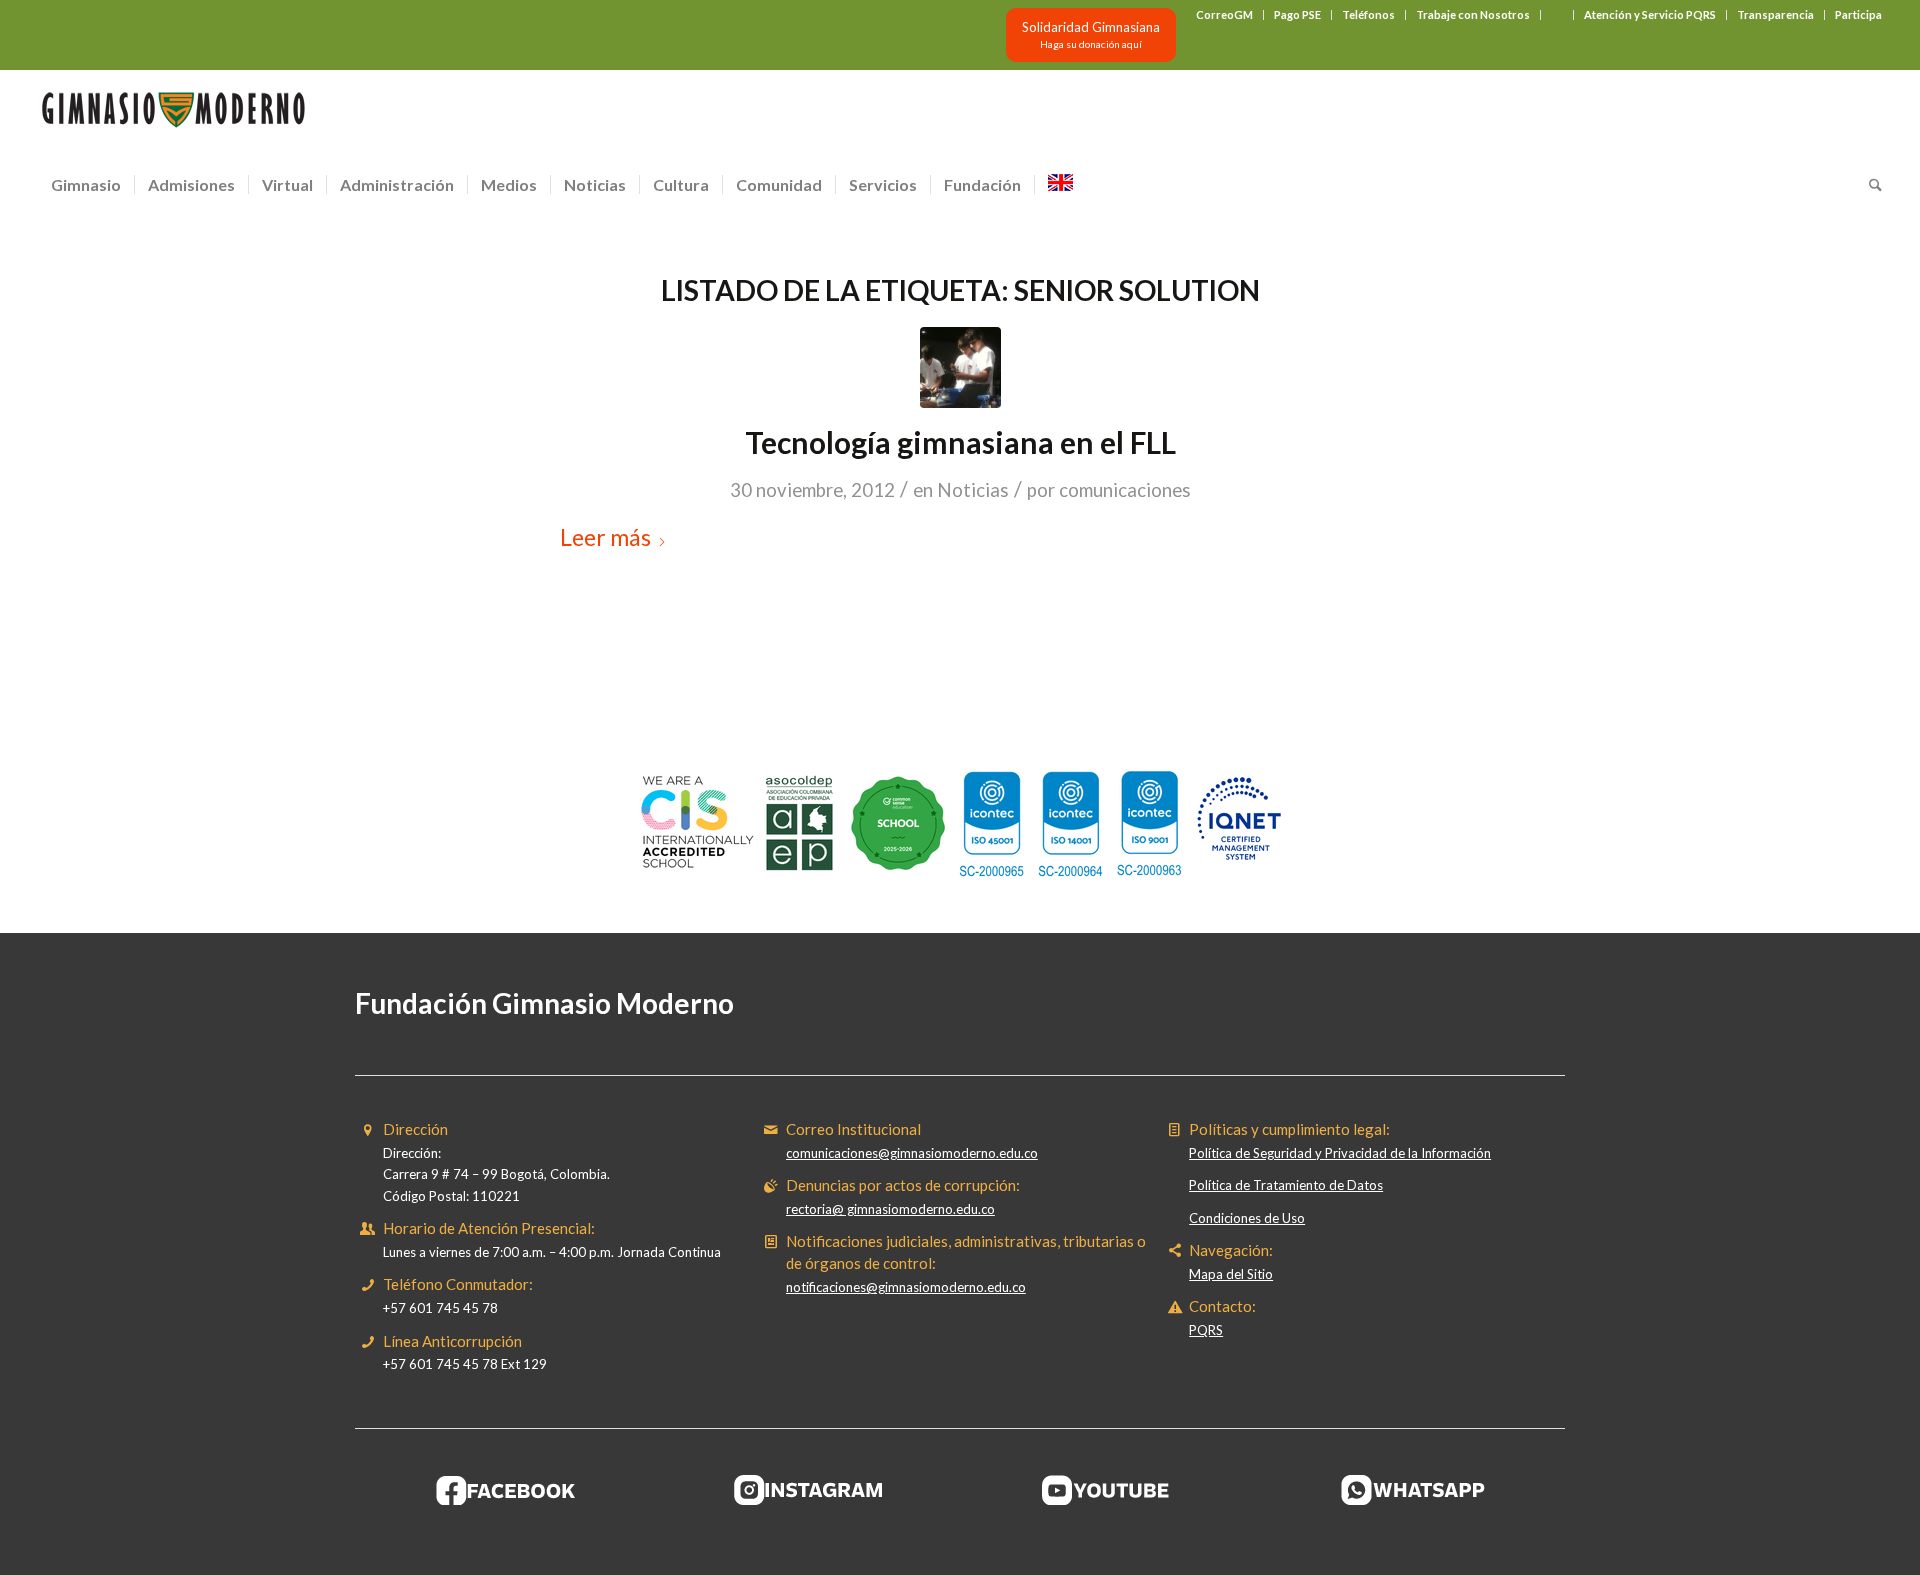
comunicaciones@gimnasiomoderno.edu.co (912, 1153)
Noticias (973, 490)
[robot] (960, 367)
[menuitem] (1225, 15)
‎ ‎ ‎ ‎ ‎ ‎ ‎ (1557, 14)
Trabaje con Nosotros (1473, 14)
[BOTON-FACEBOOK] (506, 1490)
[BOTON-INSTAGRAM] (809, 1490)
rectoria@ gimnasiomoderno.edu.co (890, 1209)
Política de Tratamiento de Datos (1286, 1185)
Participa (1858, 14)
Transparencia (1775, 14)
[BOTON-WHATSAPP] (1413, 1490)
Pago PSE (1297, 14)
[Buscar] (1869, 185)
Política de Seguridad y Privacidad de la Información (1340, 1153)
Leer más (605, 537)
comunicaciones (1125, 490)
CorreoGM (1224, 14)
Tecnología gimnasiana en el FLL (960, 442)
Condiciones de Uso (1247, 1218)
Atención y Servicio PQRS (1650, 14)
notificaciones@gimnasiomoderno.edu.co (906, 1287)
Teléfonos (1368, 14)
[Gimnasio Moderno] (173, 115)
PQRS (1206, 1330)
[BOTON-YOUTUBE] (1111, 1490)
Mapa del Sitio (1231, 1274)
